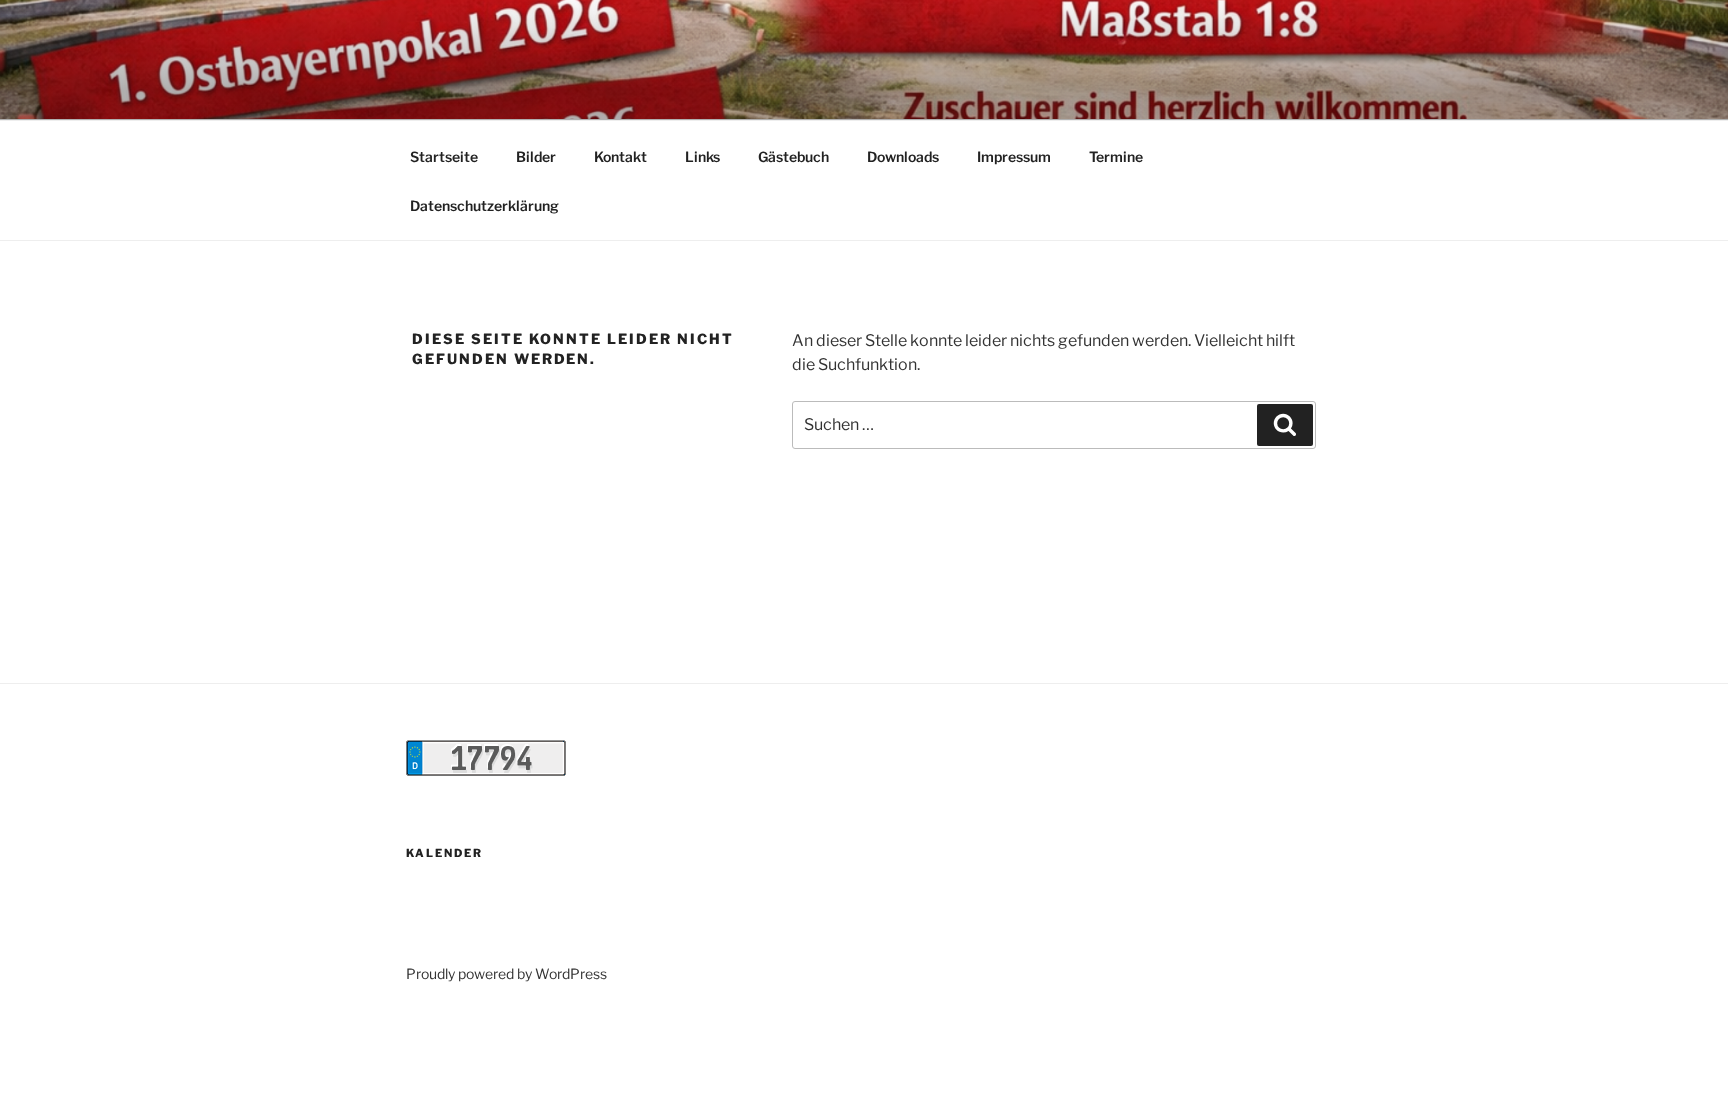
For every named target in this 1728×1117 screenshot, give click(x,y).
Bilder (536, 156)
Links (702, 156)
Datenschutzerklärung (484, 205)
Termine (1116, 156)
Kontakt (620, 156)
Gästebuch (793, 156)
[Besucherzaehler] (486, 770)
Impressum (1014, 156)
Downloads (903, 156)
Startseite (444, 156)
